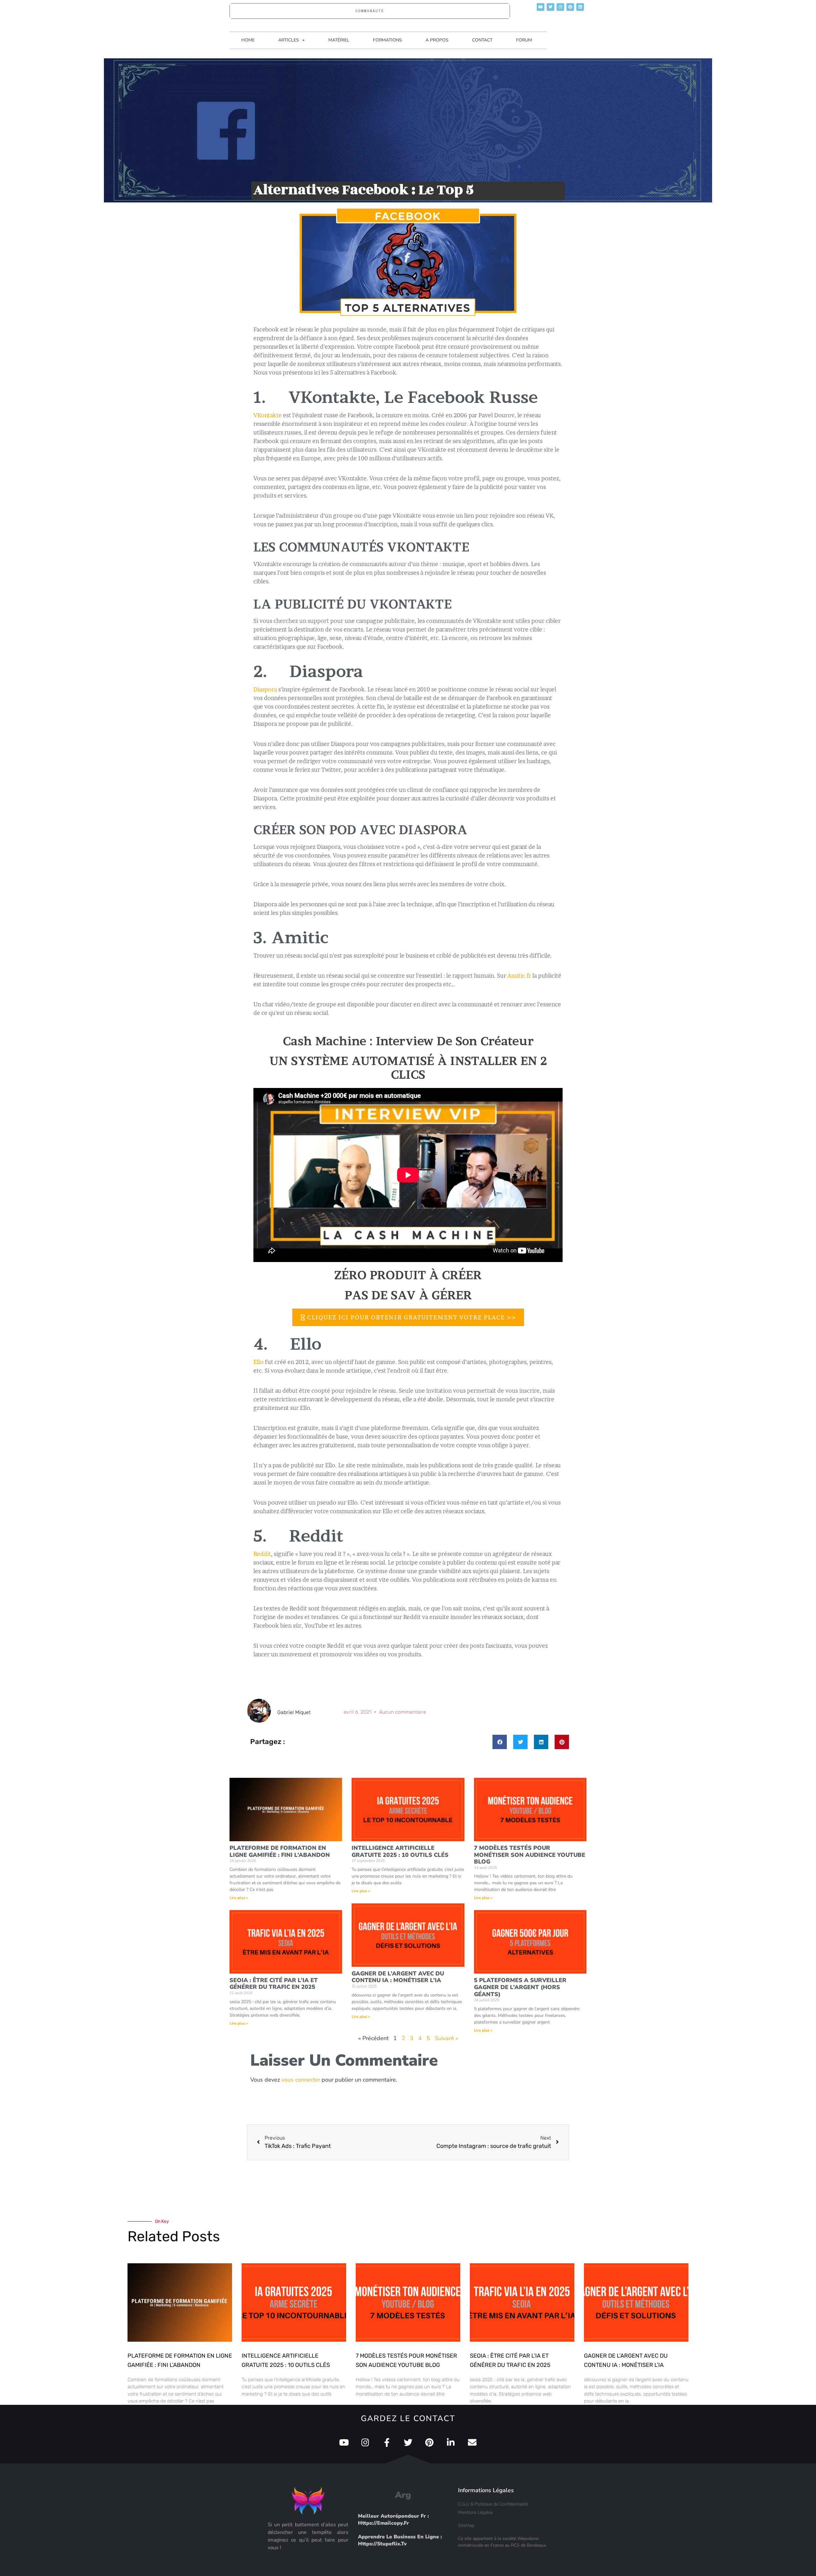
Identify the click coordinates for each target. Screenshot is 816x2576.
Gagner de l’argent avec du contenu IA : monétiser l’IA (398, 1977)
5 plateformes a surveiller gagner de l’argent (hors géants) (520, 1987)
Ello (259, 1362)
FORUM (524, 40)
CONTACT (482, 40)
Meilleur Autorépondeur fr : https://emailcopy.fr (393, 2520)
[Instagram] (560, 7)
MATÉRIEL (339, 40)
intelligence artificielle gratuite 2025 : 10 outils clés (400, 1851)
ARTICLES (289, 40)
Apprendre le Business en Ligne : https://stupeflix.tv (400, 2540)
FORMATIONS (387, 40)
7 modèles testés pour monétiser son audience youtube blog (530, 1855)
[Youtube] (541, 7)
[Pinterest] (570, 7)
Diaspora (265, 689)
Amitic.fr (519, 976)
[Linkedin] (580, 7)
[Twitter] (550, 7)
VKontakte (268, 415)
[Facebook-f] (387, 2442)
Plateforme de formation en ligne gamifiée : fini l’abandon (280, 1851)
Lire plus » (239, 1898)
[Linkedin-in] (451, 2442)
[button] (500, 1742)
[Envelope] (472, 2442)
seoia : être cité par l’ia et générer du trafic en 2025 (274, 1984)
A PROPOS (437, 40)
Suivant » (446, 2038)
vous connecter (301, 2080)
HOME (248, 40)
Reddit (262, 1554)
